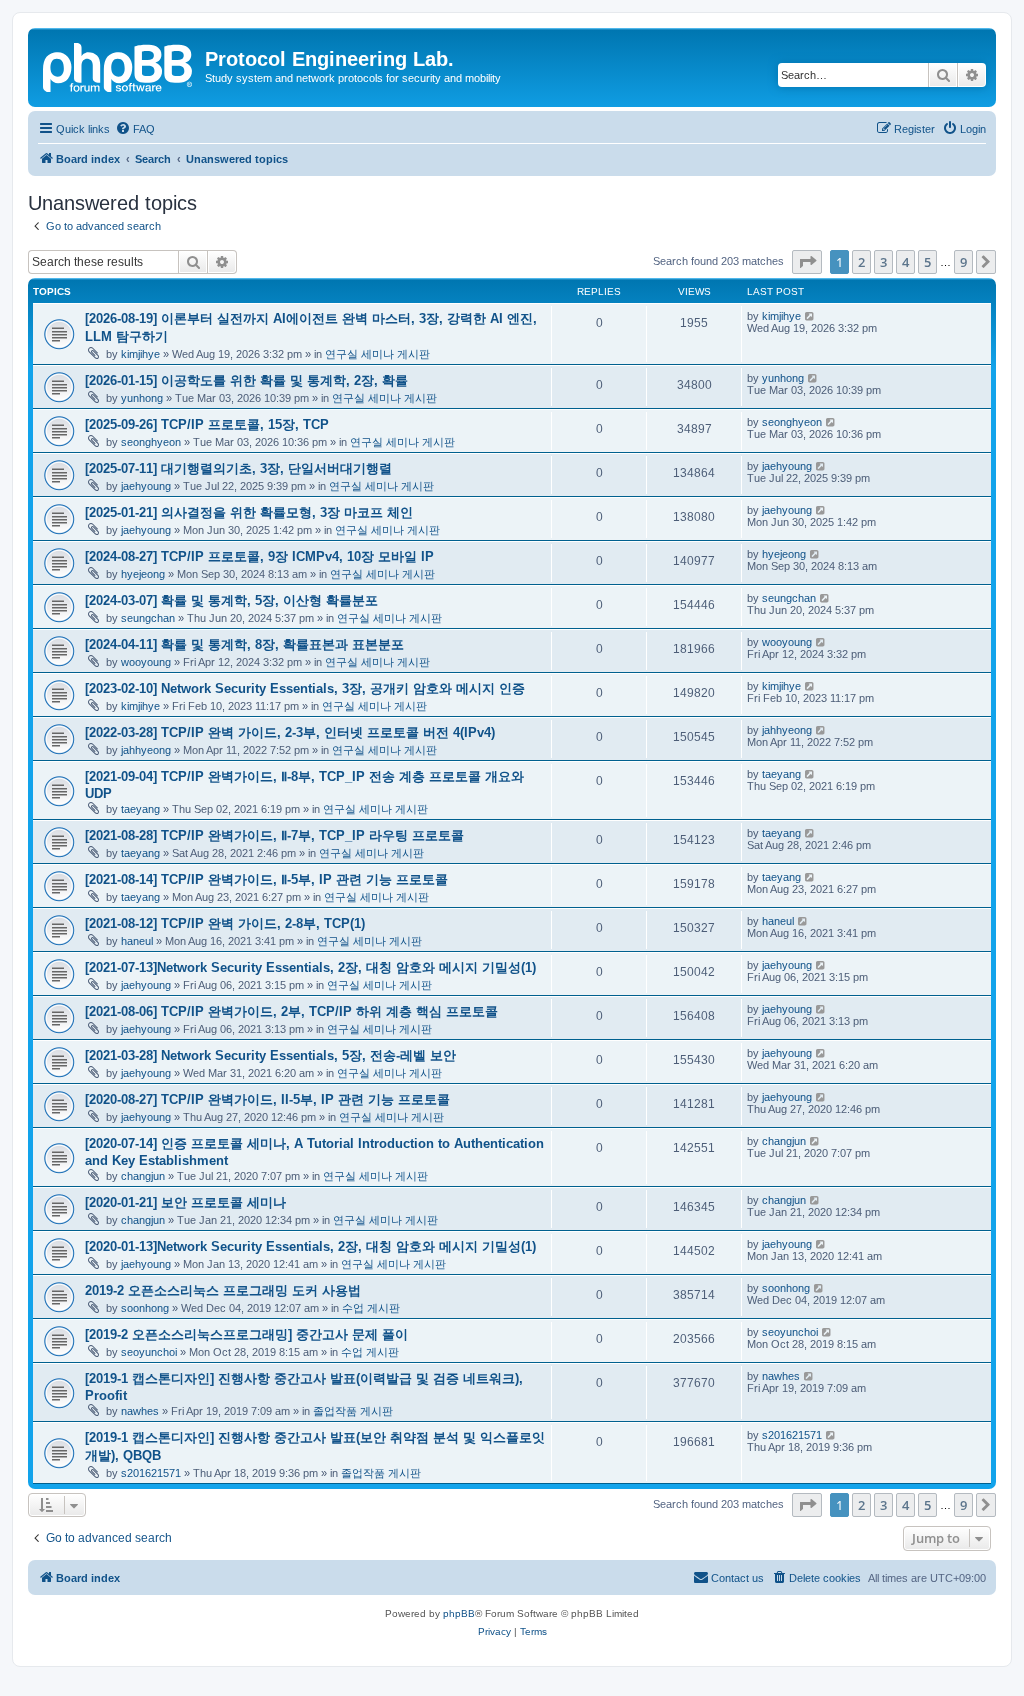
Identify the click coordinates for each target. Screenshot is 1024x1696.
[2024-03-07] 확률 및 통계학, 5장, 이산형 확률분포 (231, 600)
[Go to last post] (810, 316)
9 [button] (963, 262)
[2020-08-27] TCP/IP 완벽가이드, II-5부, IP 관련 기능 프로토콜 (267, 1099)
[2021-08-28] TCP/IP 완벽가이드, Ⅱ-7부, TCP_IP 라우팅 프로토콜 (274, 835)
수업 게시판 (371, 1308)
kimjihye (140, 354)
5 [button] (927, 262)
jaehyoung (146, 486)
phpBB (459, 1613)
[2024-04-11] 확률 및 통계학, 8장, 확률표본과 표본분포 (244, 644)
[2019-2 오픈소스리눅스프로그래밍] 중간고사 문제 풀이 (246, 1334)
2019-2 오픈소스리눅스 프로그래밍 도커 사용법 (223, 1290)
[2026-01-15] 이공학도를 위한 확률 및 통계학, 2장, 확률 (246, 380)
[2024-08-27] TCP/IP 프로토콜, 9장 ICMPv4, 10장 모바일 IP (259, 556)
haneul (137, 941)
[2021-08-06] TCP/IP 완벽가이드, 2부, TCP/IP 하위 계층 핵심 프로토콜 (291, 1011)
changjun (143, 1176)
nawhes (140, 1411)
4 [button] (905, 262)
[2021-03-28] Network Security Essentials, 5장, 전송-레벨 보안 (270, 1055)
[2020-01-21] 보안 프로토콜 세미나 (185, 1202)
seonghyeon (151, 442)
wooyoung (146, 662)
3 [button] (883, 262)
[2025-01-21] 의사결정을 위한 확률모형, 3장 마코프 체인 (249, 512)
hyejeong (143, 574)
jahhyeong (146, 750)
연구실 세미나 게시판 (377, 354)
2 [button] (861, 262)
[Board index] (119, 65)
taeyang (140, 809)
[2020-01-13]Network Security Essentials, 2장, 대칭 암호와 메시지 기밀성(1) (310, 1246)
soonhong (145, 1308)
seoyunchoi (149, 1352)
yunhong (142, 398)
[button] (807, 262)
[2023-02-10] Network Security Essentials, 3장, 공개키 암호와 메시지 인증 (305, 688)
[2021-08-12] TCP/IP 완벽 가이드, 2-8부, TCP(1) (225, 923)
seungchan (148, 618)
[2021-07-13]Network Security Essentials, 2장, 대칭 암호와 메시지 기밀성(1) (310, 967)
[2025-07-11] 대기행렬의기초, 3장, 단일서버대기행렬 (238, 468)
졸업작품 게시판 (353, 1411)
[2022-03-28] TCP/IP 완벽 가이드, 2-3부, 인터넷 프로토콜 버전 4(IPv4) (290, 732)
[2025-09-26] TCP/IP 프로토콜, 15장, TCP (207, 424)
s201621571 (151, 1473)
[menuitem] (135, 129)
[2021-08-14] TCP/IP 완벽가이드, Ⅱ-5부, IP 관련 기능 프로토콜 (266, 879)
